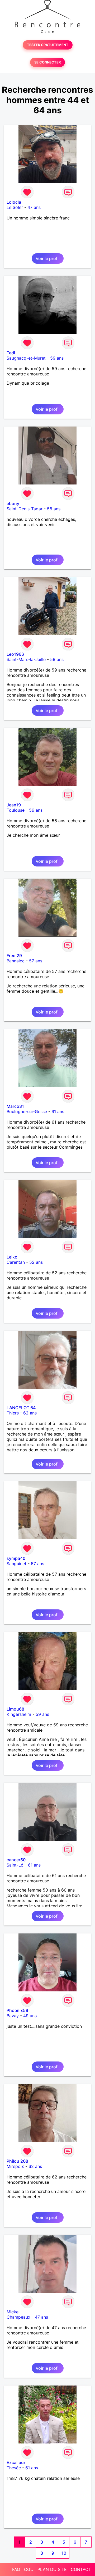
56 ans (36, 810)
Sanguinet (16, 1564)
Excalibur (16, 2462)
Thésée (14, 2468)
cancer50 (16, 1860)
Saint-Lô (15, 1865)
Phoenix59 (17, 2010)
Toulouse (16, 810)
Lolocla (14, 202)
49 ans (30, 2016)
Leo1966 (15, 654)
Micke (13, 2312)
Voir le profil (48, 258)
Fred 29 (14, 956)
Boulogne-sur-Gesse (27, 1111)
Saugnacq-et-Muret (26, 358)
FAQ (16, 2569)
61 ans (58, 1111)
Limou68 (15, 1709)
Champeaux (18, 2317)
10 (64, 2553)
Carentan (16, 1262)
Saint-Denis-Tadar (25, 509)
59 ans (57, 358)
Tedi (11, 353)
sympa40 (16, 1558)
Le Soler (15, 207)
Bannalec (16, 961)
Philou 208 (17, 2161)
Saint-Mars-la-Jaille (26, 659)
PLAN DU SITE (52, 2569)
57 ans (36, 961)
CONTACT (81, 2569)
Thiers (13, 1413)
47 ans (34, 207)
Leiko (12, 1257)
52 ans (36, 1262)
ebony (13, 503)
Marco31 (15, 1106)
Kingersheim (19, 1714)
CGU (29, 2569)
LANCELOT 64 (21, 1408)
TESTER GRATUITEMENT (48, 45)
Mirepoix (15, 2166)
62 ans (30, 1413)
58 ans (54, 509)
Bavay (13, 2016)
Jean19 (14, 805)
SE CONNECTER (47, 62)
